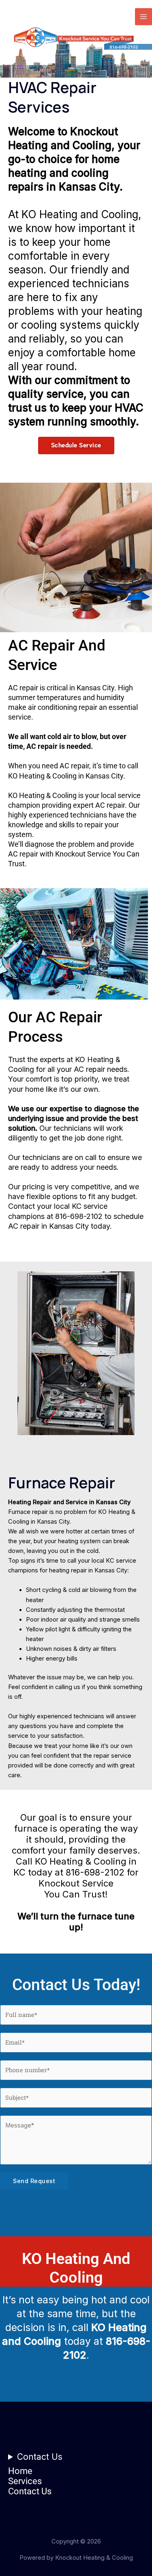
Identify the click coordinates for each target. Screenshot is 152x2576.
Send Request (34, 2181)
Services (25, 2481)
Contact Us (40, 2457)
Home (20, 2471)
